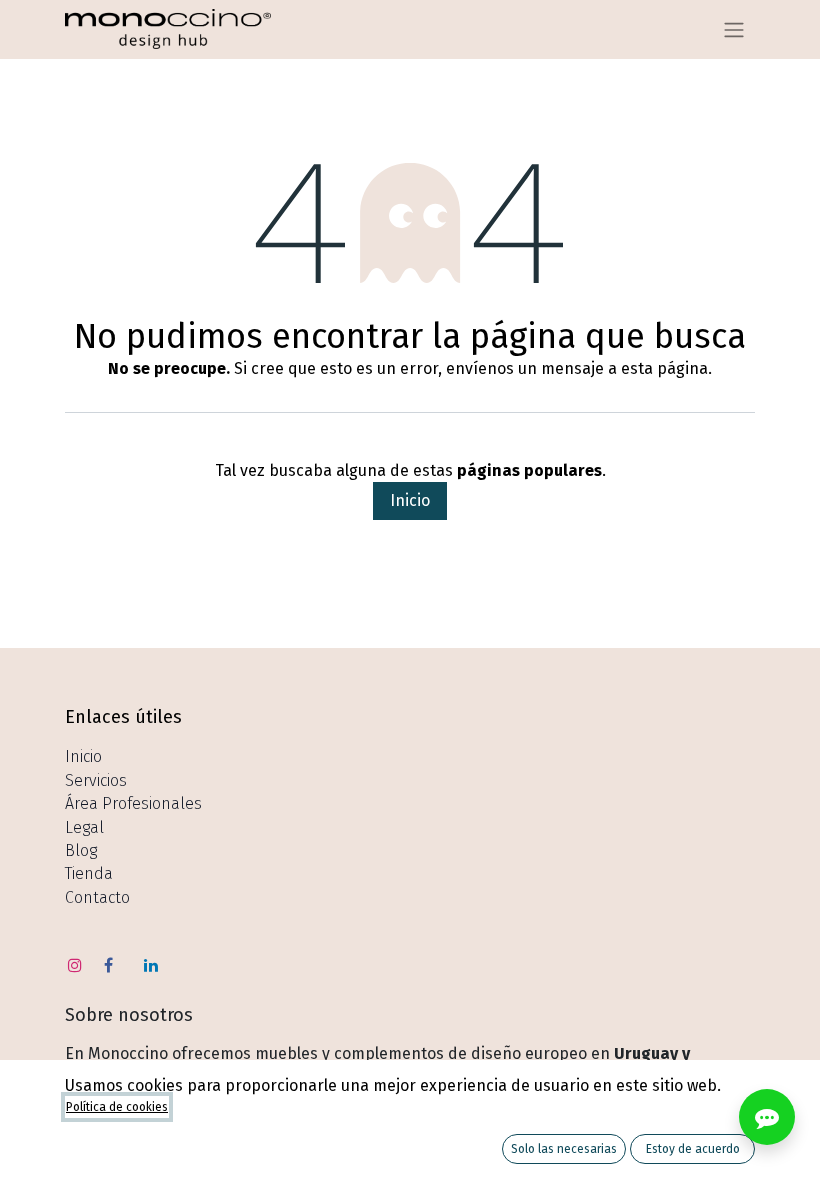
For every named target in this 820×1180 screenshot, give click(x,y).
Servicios (96, 780)
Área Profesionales (133, 803)
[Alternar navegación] (734, 29)
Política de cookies (117, 1107)
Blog (81, 850)
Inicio (410, 500)
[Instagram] (75, 965)
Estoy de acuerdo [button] (693, 1149)
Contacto (97, 897)
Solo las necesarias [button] (564, 1149)
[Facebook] (109, 965)
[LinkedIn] (151, 965)
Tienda (89, 873)
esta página (664, 368)
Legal (84, 827)
